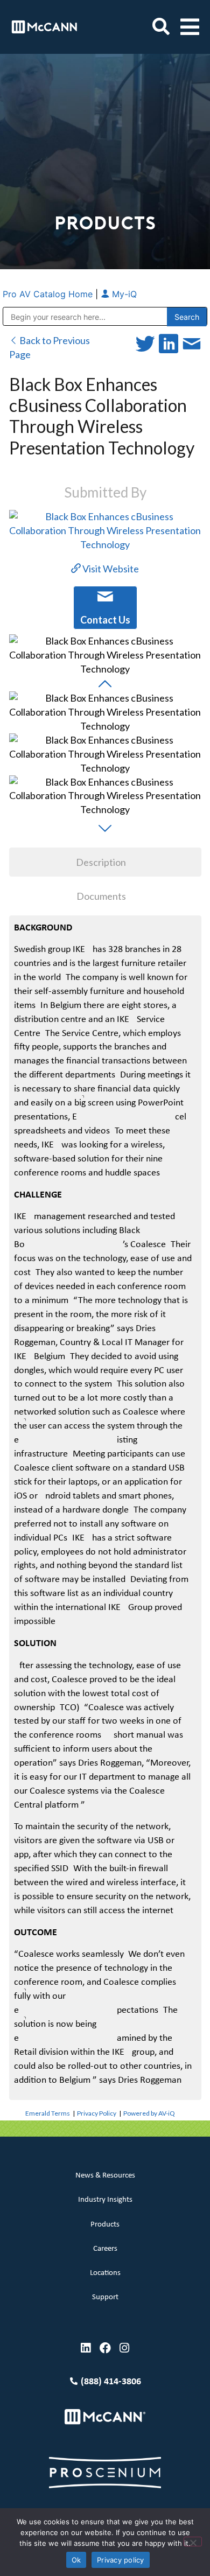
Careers (105, 2249)
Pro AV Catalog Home (49, 294)
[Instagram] (125, 2348)
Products (105, 2225)
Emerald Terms (48, 2113)
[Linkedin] (86, 2348)
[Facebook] (105, 2348)
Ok (76, 2560)
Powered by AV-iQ (149, 2113)
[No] (193, 2542)
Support (105, 2297)
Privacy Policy (97, 2113)
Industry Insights (105, 2200)
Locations (105, 2273)
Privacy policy (121, 2560)
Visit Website (110, 569)
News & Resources (105, 2176)
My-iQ (123, 294)
